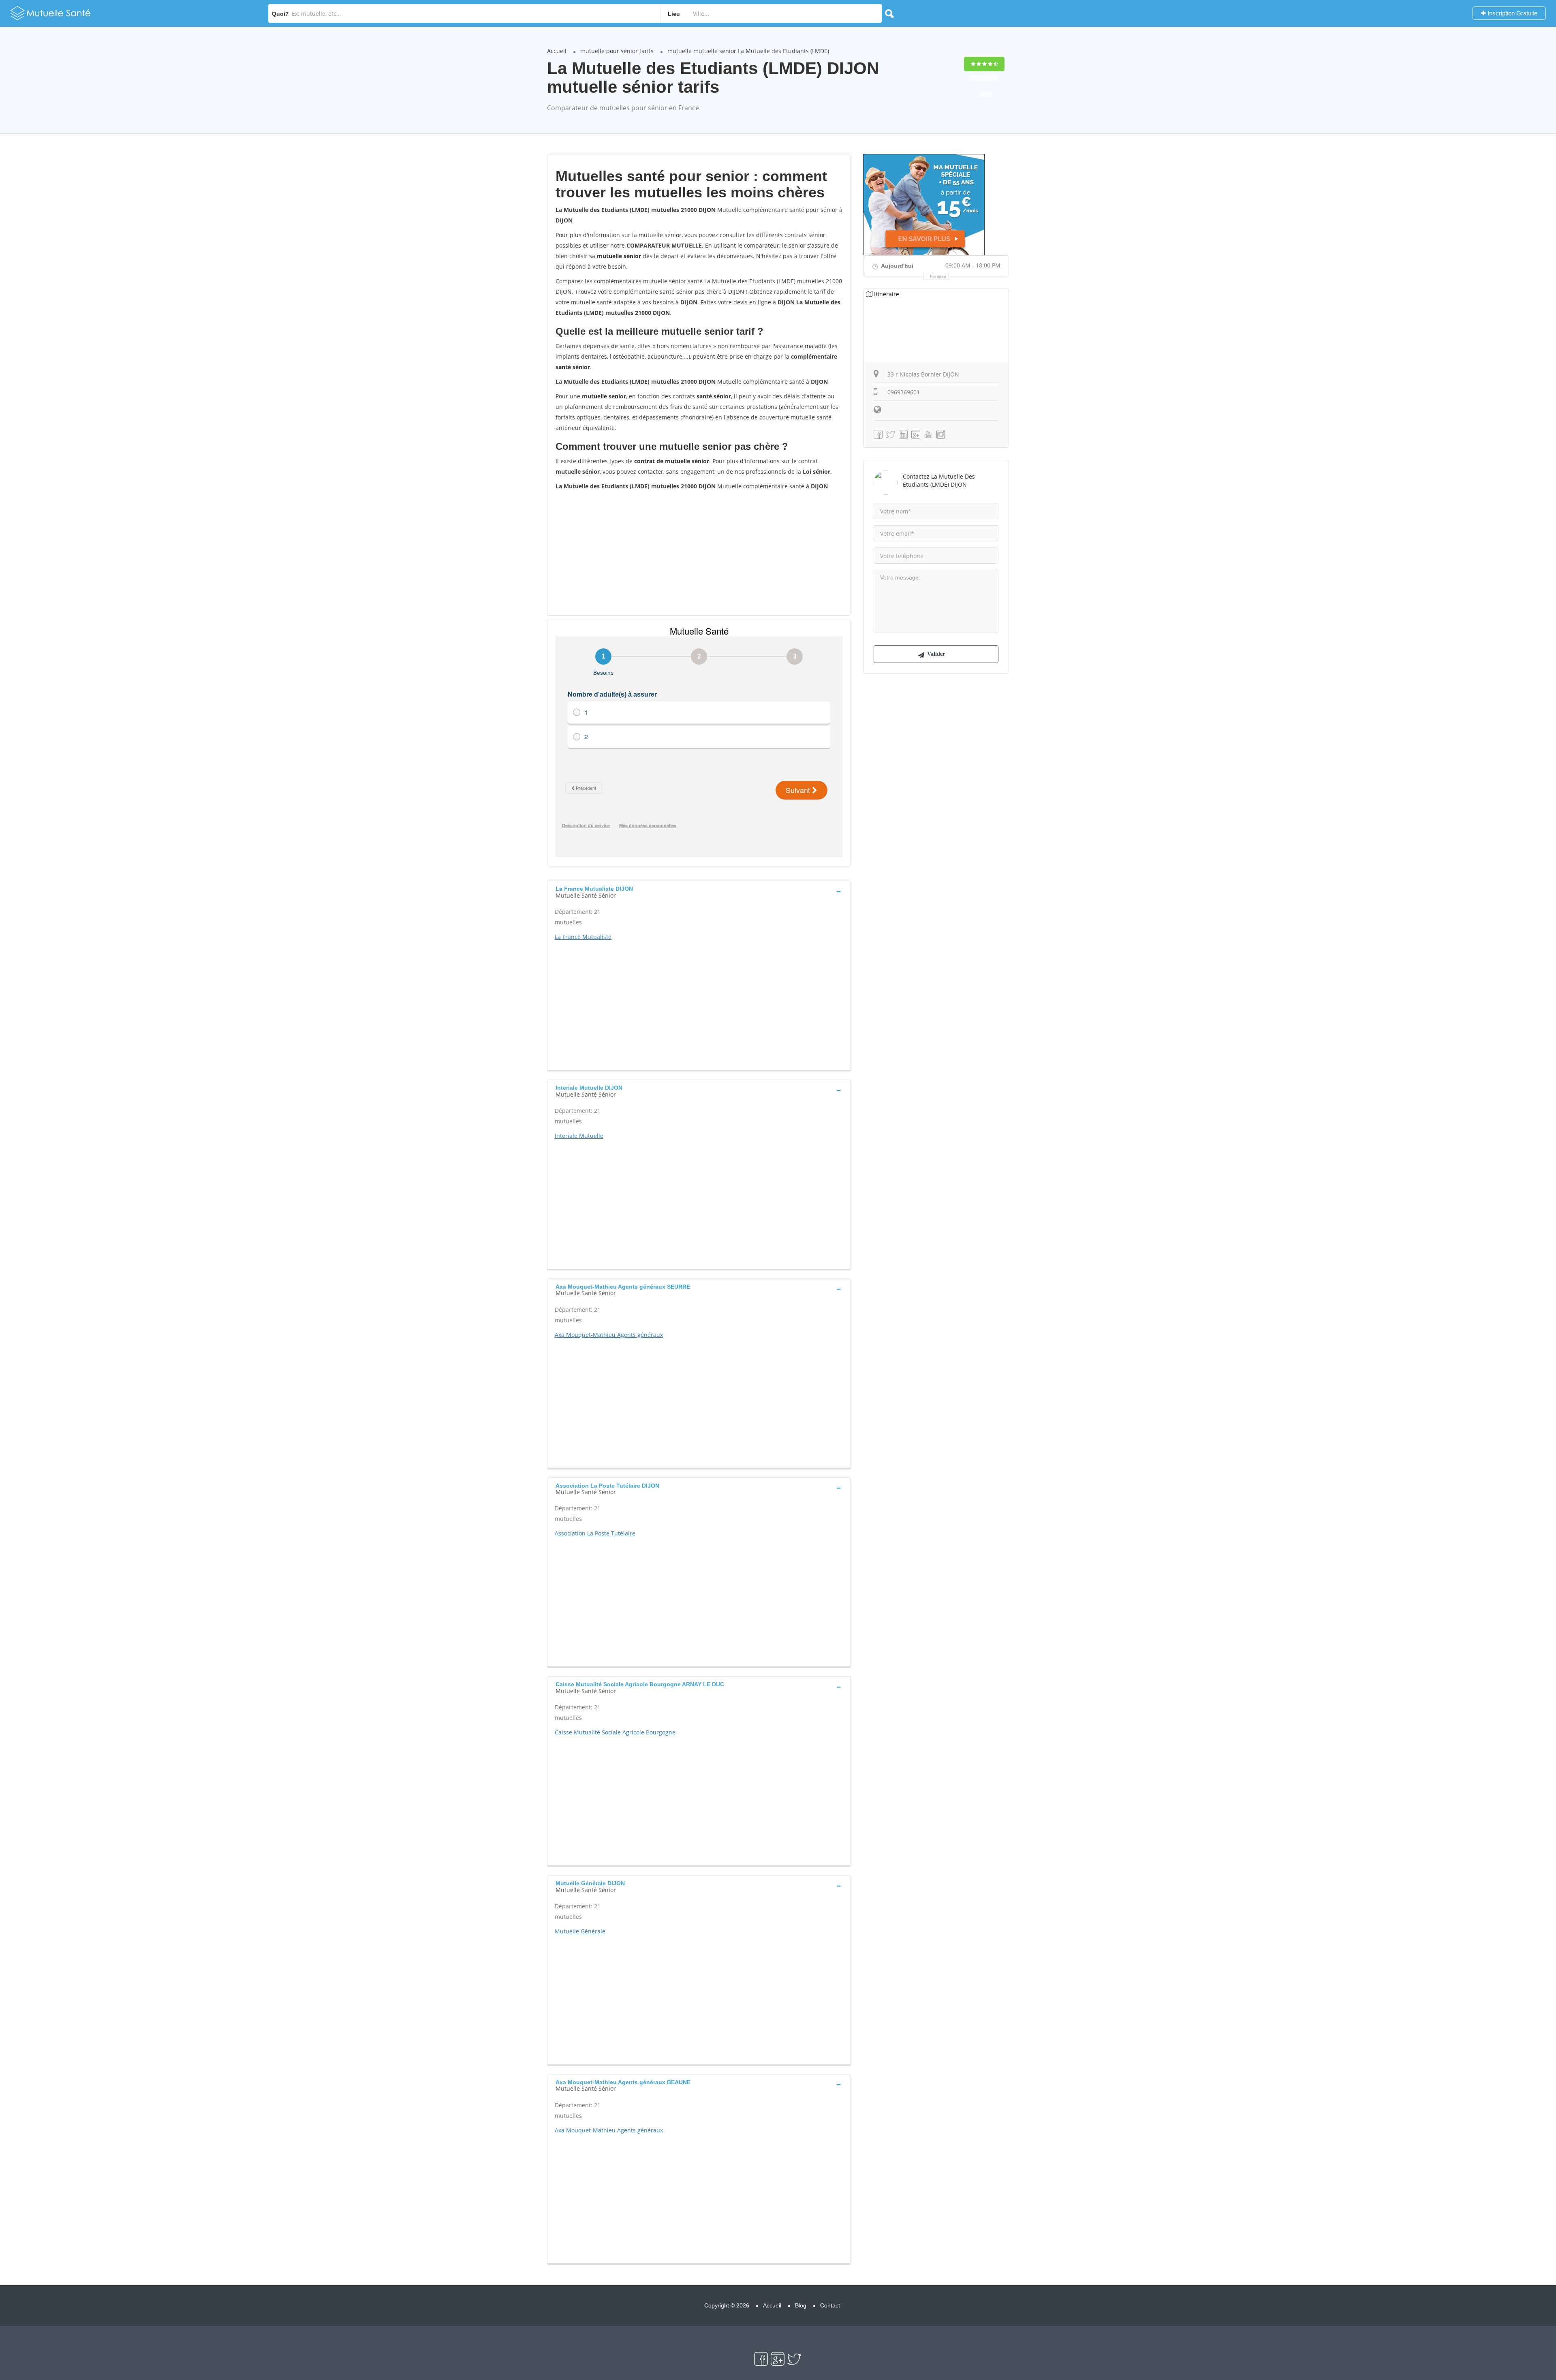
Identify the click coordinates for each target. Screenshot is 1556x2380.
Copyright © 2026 (727, 2305)
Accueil (557, 51)
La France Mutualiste (583, 937)
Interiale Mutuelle (579, 1136)
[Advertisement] (699, 552)
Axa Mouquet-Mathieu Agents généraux (609, 1335)
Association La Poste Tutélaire (595, 1533)
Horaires (938, 276)
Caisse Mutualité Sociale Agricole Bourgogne (615, 1732)
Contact (830, 2305)
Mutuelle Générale (580, 1931)
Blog (801, 2305)
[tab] (699, 891)
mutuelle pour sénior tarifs (617, 51)
